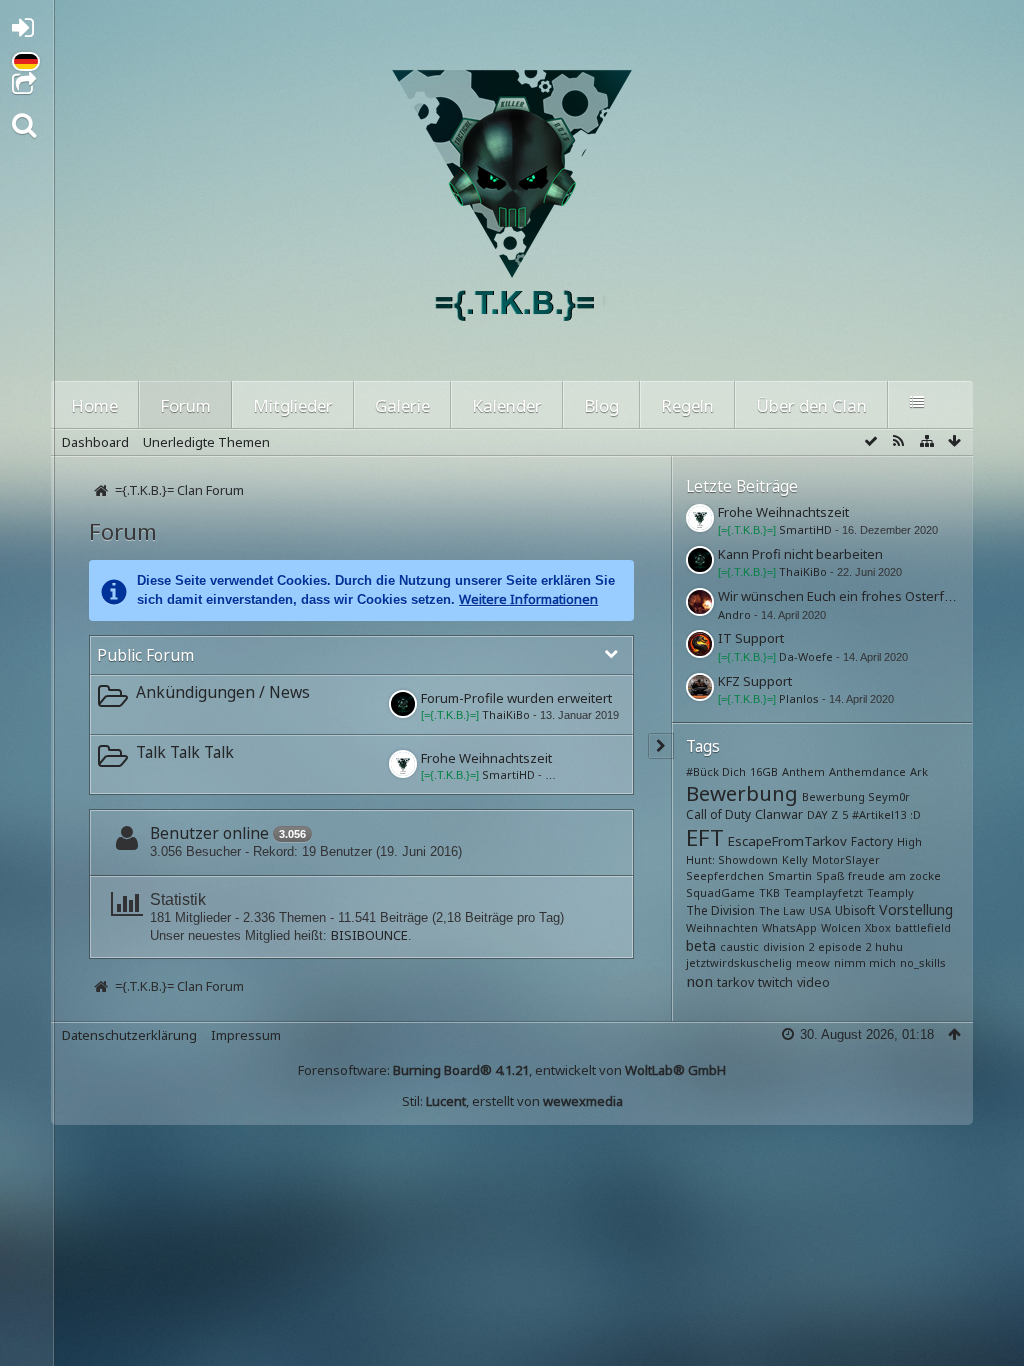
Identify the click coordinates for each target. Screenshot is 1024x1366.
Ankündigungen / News (223, 692)
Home (94, 405)
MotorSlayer (846, 859)
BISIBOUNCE (369, 935)
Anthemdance (867, 771)
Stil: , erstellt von (512, 1101)
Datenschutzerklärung (129, 1035)
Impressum (246, 1035)
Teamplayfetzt (823, 892)
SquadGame (720, 892)
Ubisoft (855, 910)
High (909, 841)
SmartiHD (508, 774)
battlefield (923, 927)
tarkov (735, 982)
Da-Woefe (806, 656)
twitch (775, 982)
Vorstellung (916, 909)
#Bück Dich (716, 771)
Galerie (402, 405)
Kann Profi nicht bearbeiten (800, 554)
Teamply (890, 892)
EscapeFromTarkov (787, 841)
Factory (872, 841)
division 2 (788, 946)
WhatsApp (789, 927)
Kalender (507, 405)
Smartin (790, 875)
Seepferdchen (725, 875)
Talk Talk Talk (185, 752)
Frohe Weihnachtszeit (486, 758)
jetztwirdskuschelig (739, 962)
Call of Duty (718, 814)
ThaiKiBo (506, 714)
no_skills (923, 962)
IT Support (751, 638)
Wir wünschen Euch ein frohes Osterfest (840, 596)
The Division (720, 910)
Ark (919, 771)
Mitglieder (293, 405)
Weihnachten (722, 927)
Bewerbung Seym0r (856, 796)
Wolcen (841, 927)
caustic (739, 946)
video (813, 982)
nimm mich (865, 962)
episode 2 (844, 946)
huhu (889, 946)
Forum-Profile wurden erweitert (516, 698)
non (699, 981)
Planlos (799, 698)
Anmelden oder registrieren (28, 31)
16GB (764, 771)
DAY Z (822, 814)
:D (915, 814)
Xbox (878, 927)
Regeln (687, 405)
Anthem (803, 771)
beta (701, 945)
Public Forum (145, 655)
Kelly (795, 859)
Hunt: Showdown (732, 859)
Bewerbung (742, 793)
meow (813, 962)
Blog (601, 405)
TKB (769, 892)
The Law (782, 910)
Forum (185, 405)
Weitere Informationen (528, 599)
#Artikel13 (879, 814)
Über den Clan (811, 405)
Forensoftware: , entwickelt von (512, 1070)
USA (820, 910)
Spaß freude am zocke (878, 875)
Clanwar (779, 814)
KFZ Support (755, 681)
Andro (734, 614)
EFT (705, 837)
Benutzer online (209, 833)
